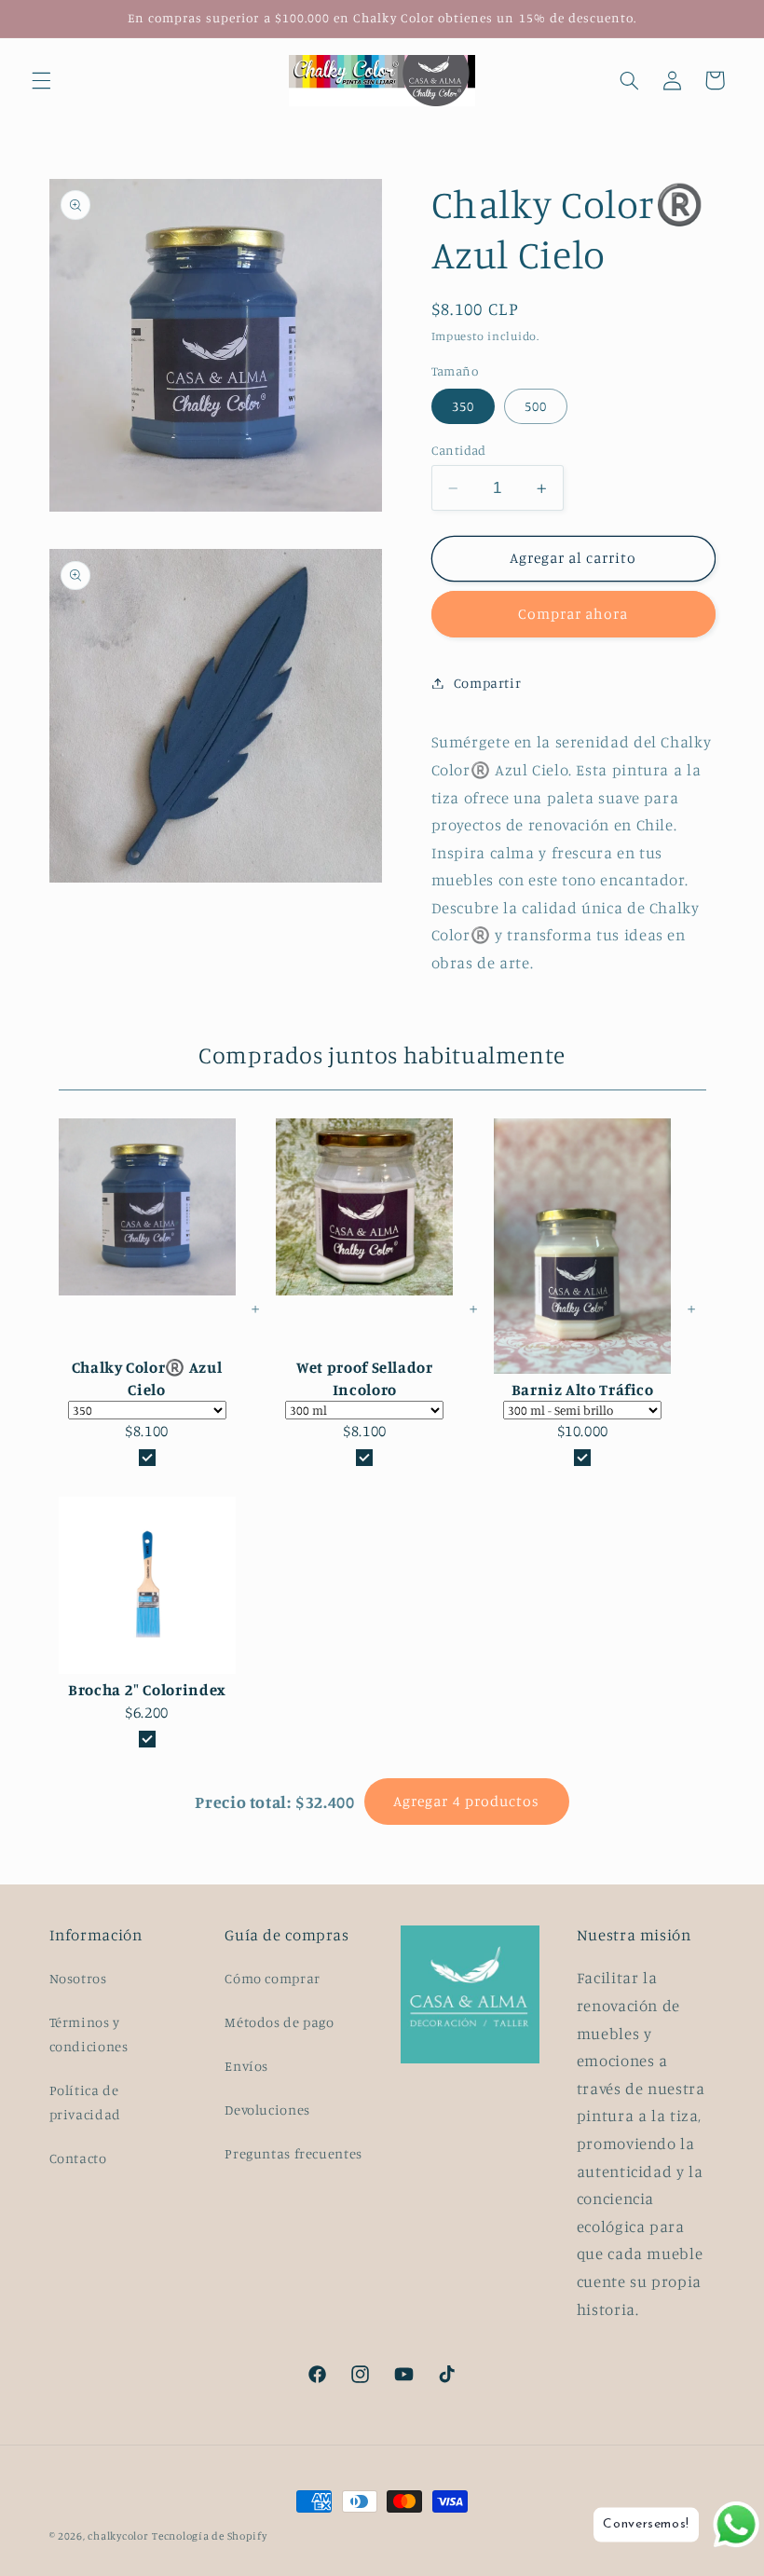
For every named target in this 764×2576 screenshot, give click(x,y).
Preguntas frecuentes (293, 2153)
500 (536, 406)
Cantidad (459, 450)
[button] (41, 80)
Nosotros (78, 1978)
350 (463, 406)
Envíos (246, 2066)
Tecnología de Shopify (209, 2536)
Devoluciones (267, 2110)
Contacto (78, 2158)
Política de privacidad (85, 2102)
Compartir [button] (488, 683)
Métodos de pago (279, 2022)
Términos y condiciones (89, 2034)
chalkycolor (118, 2536)
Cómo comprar (273, 1978)
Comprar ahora (573, 614)
